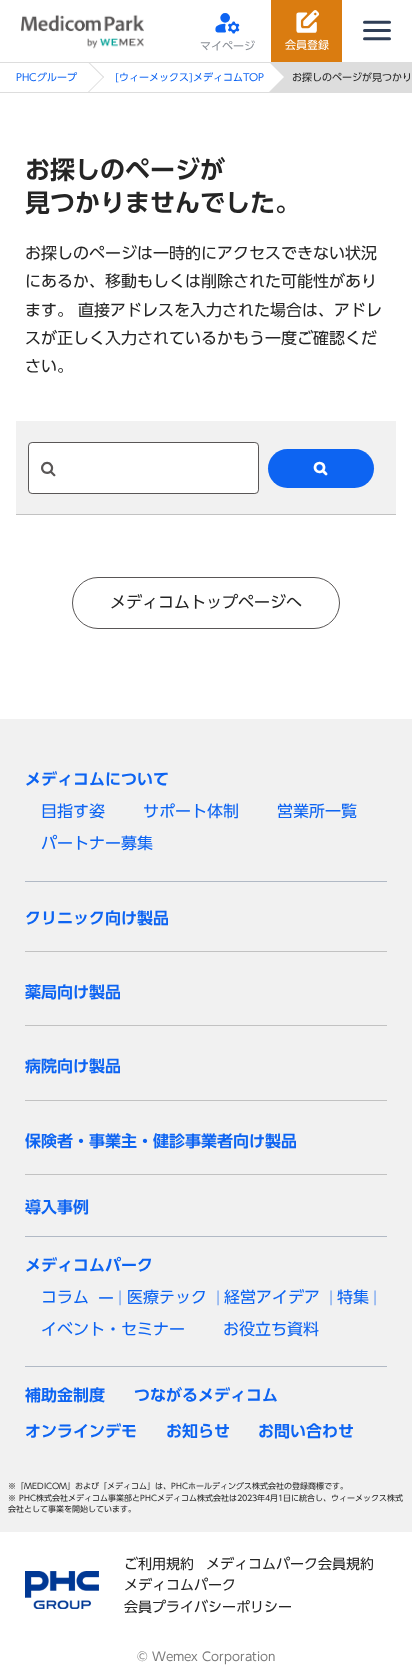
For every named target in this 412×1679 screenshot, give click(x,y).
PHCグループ (46, 77)
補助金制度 (65, 1395)
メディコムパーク (89, 1265)
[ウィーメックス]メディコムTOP (189, 77)
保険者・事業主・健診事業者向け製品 (161, 1141)
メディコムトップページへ (206, 602)
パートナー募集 (97, 843)
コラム (65, 1297)
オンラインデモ (81, 1431)
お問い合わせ (306, 1431)
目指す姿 (73, 811)
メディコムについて (97, 779)
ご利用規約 (159, 1563)
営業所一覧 (317, 811)
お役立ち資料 (271, 1329)
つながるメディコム (206, 1395)
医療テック (167, 1297)
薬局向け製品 (73, 992)
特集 (353, 1297)
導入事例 (57, 1207)
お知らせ (198, 1431)
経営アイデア (272, 1297)
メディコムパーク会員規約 (290, 1563)
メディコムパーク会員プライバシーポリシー (208, 1595)
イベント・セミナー (113, 1329)
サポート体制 (191, 811)
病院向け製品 (73, 1066)
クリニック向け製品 (97, 918)
